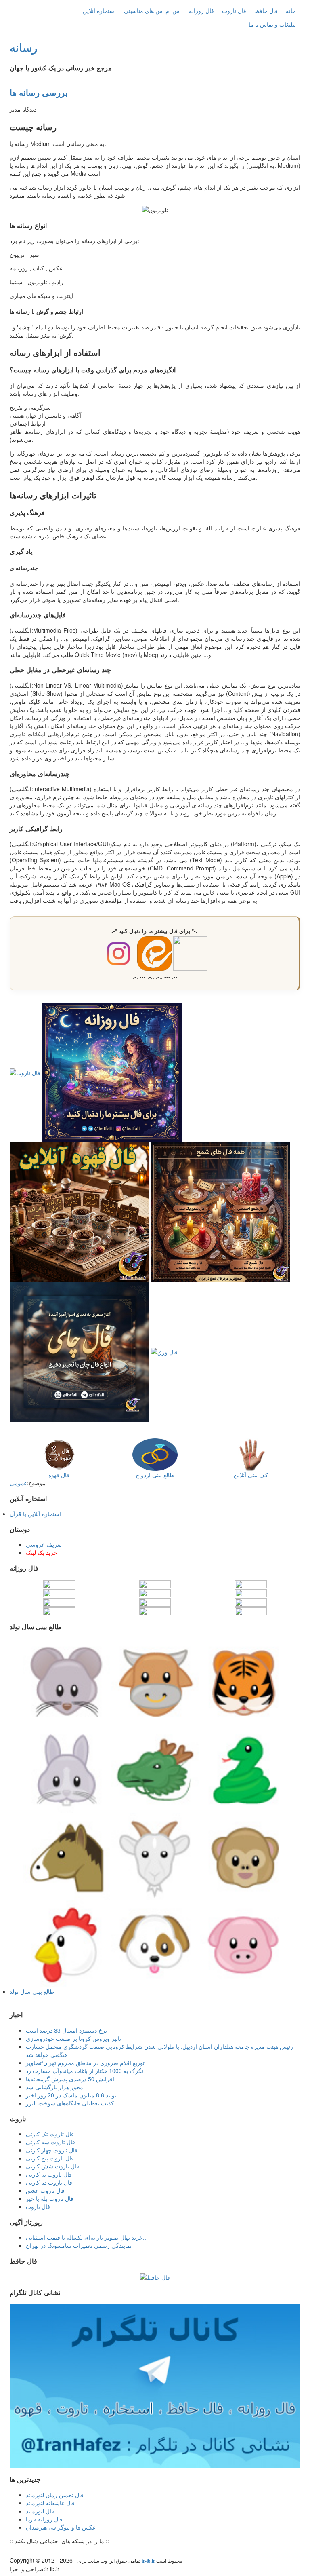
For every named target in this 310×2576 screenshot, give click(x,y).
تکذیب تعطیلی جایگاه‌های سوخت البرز (71, 2103)
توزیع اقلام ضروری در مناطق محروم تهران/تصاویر (85, 2063)
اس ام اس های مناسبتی (152, 11)
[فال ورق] (164, 1351)
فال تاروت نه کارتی (49, 2174)
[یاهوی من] (13, 2551)
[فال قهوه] (80, 1211)
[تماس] (45, 2551)
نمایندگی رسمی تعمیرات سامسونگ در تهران (79, 2245)
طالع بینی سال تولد (32, 1991)
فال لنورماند (40, 2511)
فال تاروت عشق (45, 2190)
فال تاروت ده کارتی (49, 2182)
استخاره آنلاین (99, 11)
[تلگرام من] (21, 2551)
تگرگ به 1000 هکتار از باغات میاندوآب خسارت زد (85, 2071)
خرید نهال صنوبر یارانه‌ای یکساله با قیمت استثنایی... (87, 2237)
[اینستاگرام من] (37, 2551)
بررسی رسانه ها (39, 92)
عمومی (18, 1483)
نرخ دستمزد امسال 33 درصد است (66, 2030)
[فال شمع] (221, 1211)
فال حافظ (266, 11)
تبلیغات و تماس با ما (272, 24)
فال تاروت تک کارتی (50, 2134)
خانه (291, 11)
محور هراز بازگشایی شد (54, 2087)
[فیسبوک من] (29, 2551)
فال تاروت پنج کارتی (50, 2158)
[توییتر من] (53, 2551)
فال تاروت (234, 11)
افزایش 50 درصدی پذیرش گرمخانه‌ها (70, 2079)
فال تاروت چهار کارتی (52, 2150)
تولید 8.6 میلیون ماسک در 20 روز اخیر (71, 2095)
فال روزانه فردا (44, 2519)
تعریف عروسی (44, 1544)
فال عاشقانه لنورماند (50, 2503)
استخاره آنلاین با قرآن (35, 1514)
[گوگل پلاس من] (61, 2551)
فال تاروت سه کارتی (50, 2142)
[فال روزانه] (112, 1072)
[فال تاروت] (25, 1072)
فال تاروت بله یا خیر (50, 2198)
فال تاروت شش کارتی (52, 2166)
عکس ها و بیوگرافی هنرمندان (61, 2527)
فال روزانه (201, 11)
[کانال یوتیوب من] (69, 2551)
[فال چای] (80, 1351)
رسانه (24, 47)
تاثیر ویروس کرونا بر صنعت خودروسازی (73, 2038)
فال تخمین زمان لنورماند (55, 2495)
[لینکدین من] (77, 2551)
